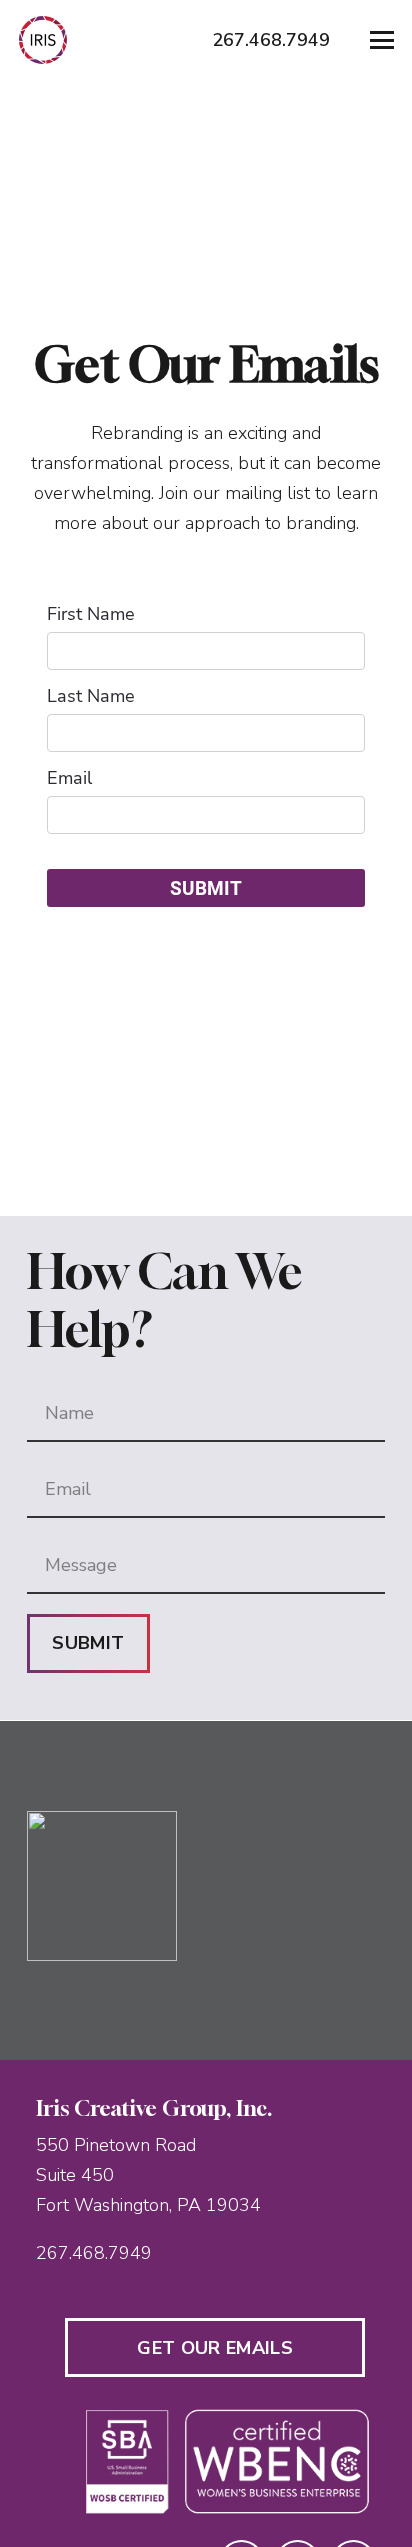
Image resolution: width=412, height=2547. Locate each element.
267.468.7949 (94, 2253)
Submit (88, 1643)
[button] (382, 40)
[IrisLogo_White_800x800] (148, 1886)
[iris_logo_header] (43, 40)
